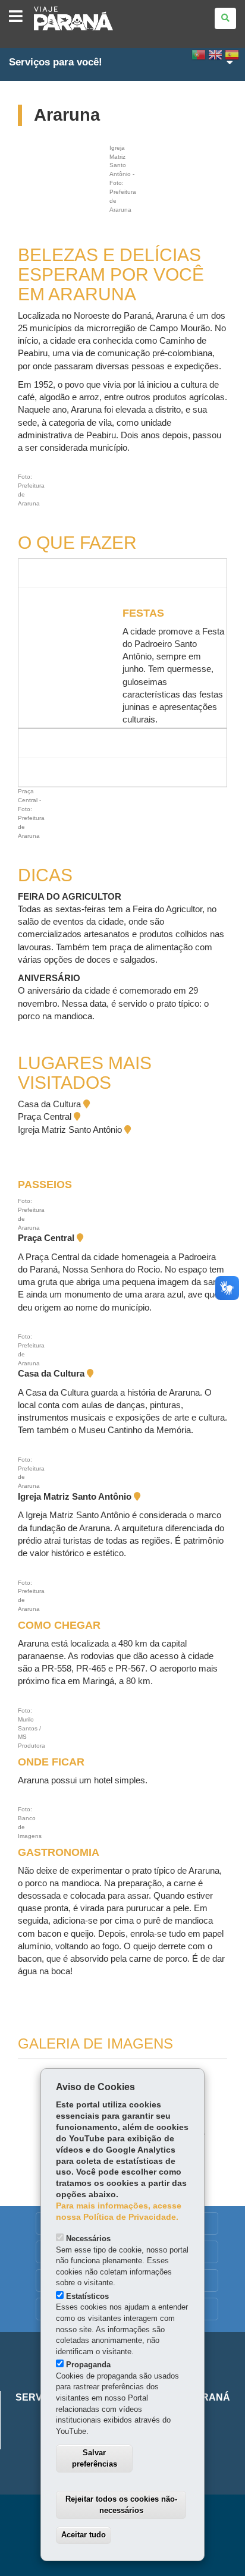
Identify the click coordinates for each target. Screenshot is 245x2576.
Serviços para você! (56, 62)
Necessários (88, 2239)
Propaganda (88, 2365)
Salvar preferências (95, 2458)
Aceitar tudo (84, 2535)
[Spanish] (232, 58)
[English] (215, 58)
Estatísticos (87, 2296)
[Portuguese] (199, 58)
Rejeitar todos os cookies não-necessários (121, 2505)
